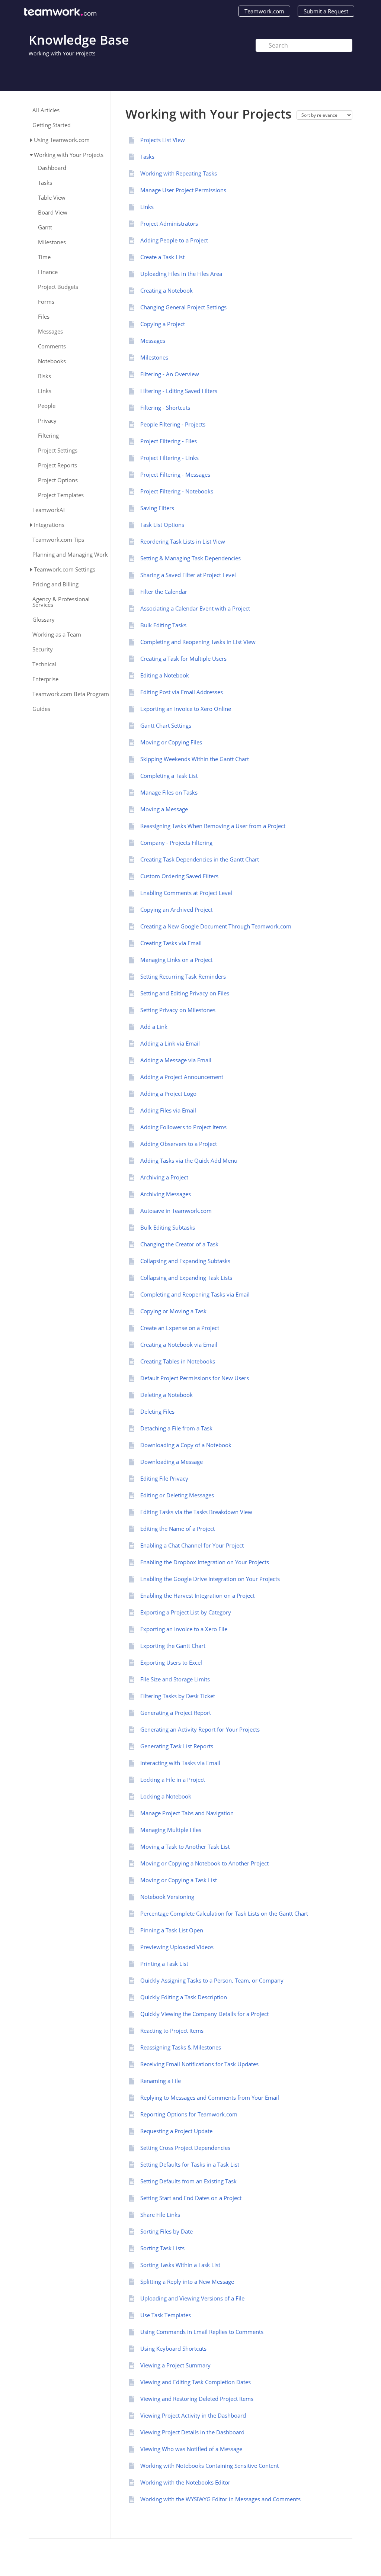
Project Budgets (58, 287)
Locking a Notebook (166, 1796)
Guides (41, 709)
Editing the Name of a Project (177, 1529)
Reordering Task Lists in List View (183, 541)
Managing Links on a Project (176, 960)
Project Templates (61, 495)
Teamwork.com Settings (65, 569)
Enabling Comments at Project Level (186, 893)
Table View (52, 198)
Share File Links (160, 2215)
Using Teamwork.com (62, 140)
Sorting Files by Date (167, 2231)
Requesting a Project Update (176, 2131)
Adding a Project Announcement (182, 1077)
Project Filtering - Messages (175, 474)
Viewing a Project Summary (175, 2365)
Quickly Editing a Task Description (184, 1997)
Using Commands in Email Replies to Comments (202, 2332)
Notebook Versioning (167, 1897)
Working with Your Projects (62, 53)
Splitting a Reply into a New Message (187, 2282)
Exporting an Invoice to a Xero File (184, 1629)
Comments (52, 346)
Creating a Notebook (167, 290)
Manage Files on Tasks (169, 792)
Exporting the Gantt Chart (173, 1646)
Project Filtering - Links (169, 458)
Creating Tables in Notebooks (178, 1361)
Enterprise (45, 679)
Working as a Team (57, 635)
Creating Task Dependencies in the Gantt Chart (200, 859)
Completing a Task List (169, 776)
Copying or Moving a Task (173, 1311)
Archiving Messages (166, 1194)
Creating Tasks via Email (171, 943)
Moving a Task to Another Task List (185, 1846)
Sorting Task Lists (162, 2248)
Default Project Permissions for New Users (195, 1378)
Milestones (52, 242)
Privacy (47, 421)
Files (44, 317)
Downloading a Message (172, 1462)
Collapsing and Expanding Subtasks (185, 1261)
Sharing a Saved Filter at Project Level (188, 575)
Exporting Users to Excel (171, 1662)
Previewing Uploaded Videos (177, 1947)
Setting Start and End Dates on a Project (191, 2198)
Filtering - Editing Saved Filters (179, 391)
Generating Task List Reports (177, 1746)
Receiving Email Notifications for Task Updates (199, 2064)
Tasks (45, 183)
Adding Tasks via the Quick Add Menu (189, 1160)
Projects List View (163, 140)
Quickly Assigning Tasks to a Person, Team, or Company (212, 1980)
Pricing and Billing (55, 584)
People (47, 406)
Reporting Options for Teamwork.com (189, 2114)
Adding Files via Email (168, 1110)
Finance (48, 272)
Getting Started (52, 125)
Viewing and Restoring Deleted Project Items (197, 2399)
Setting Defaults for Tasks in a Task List (190, 2164)
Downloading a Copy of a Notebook (186, 1445)
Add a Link (154, 1027)
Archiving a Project (164, 1177)
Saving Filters (157, 508)
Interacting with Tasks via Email (180, 1763)
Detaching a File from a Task (176, 1428)
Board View (53, 212)
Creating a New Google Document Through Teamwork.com (216, 926)
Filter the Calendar (164, 592)
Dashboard (52, 168)
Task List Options (162, 525)
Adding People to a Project (174, 240)
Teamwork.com (264, 11)
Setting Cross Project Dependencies (185, 2148)
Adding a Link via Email (170, 1043)
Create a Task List (162, 257)
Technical (44, 664)
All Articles (46, 110)
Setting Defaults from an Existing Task (188, 2181)
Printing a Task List (164, 1964)
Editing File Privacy (164, 1478)
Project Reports (57, 465)
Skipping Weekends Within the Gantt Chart (195, 759)
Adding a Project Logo (168, 1094)
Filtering (48, 436)
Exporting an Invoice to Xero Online (186, 709)
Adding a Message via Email (176, 1060)
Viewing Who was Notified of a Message (191, 2449)
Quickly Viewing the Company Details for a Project (204, 2014)
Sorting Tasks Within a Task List (180, 2265)
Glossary (44, 620)
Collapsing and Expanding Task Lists (186, 1278)
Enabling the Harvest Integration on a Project (197, 1595)
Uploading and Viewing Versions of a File (192, 2298)
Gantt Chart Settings (166, 725)
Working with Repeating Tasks (179, 173)
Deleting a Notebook (167, 1395)
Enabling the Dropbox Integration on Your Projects (205, 1562)
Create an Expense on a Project (180, 1328)
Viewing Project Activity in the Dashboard (193, 2415)
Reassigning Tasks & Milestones (181, 2047)
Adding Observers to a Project (179, 1144)
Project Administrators (169, 223)
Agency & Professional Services (61, 602)
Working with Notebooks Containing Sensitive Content (209, 2466)
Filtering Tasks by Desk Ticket (178, 1696)
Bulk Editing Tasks (163, 625)
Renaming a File (161, 2081)
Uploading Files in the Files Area (181, 274)
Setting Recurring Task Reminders (183, 976)
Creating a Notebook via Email (179, 1345)
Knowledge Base (79, 40)
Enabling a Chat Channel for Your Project (192, 1545)
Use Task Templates (166, 2315)
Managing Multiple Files (171, 1830)
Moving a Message (164, 809)
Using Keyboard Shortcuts (173, 2348)
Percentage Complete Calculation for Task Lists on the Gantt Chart (224, 1913)
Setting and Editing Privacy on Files (185, 993)
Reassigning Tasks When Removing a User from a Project (213, 826)
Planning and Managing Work (70, 555)
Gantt (45, 227)
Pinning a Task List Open (172, 1930)
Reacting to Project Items (172, 2031)
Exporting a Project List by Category (186, 1612)
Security (43, 649)
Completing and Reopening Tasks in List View (198, 642)
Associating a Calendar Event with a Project (195, 608)
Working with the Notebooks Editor (185, 2482)
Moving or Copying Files (171, 742)
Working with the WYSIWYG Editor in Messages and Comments (220, 2499)
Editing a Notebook (165, 675)
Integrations (49, 525)
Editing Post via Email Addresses (182, 692)
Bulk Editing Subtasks (168, 1227)
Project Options (58, 480)
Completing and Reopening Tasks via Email (195, 1294)
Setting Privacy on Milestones (178, 1010)
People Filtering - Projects (173, 424)
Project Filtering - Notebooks (177, 491)
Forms (46, 302)
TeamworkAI (49, 510)
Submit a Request (326, 11)
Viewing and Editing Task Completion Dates (196, 2382)
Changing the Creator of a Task (179, 1244)
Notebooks (52, 361)
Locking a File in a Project (173, 1780)
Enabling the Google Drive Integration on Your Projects (210, 1579)
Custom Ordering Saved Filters (179, 876)
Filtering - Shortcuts (165, 408)
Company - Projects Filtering (176, 843)
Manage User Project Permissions (183, 190)
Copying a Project (163, 324)
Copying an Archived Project (176, 909)
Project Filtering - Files (169, 441)
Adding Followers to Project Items (183, 1127)
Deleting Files (157, 1411)
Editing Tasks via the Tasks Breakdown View (196, 1512)
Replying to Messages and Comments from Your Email (210, 2097)
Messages (50, 331)
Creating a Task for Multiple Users (183, 659)
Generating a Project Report (176, 1713)
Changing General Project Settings (183, 307)
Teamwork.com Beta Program (71, 694)
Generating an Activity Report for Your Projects (200, 1729)
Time (44, 257)
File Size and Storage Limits (175, 1679)
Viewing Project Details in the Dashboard (192, 2432)
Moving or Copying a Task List (179, 1880)
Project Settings (58, 450)
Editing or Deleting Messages (177, 1495)
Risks (44, 376)
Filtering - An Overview (170, 374)
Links (45, 391)
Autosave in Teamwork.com (176, 1211)
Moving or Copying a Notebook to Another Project (204, 1863)
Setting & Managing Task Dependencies (190, 558)
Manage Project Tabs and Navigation (187, 1813)
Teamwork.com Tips (58, 540)
